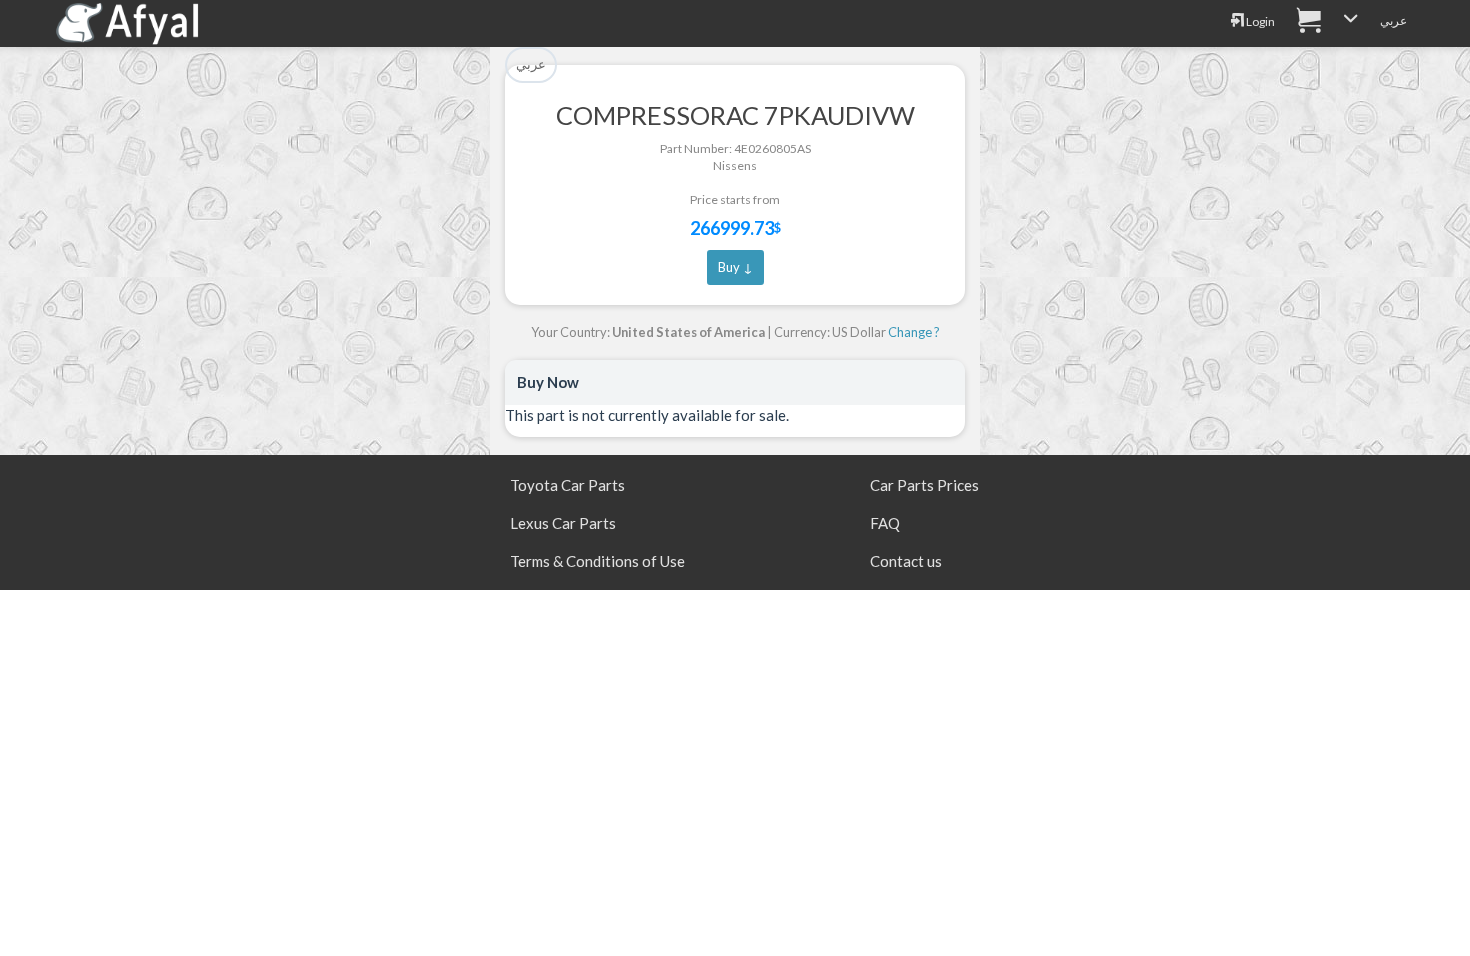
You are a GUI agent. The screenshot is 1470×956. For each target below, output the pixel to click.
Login (1259, 21)
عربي (1393, 20)
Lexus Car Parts (563, 523)
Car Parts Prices (924, 485)
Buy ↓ (735, 267)
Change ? (914, 332)
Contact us (906, 561)
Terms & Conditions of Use (597, 561)
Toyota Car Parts (567, 485)
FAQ (885, 523)
